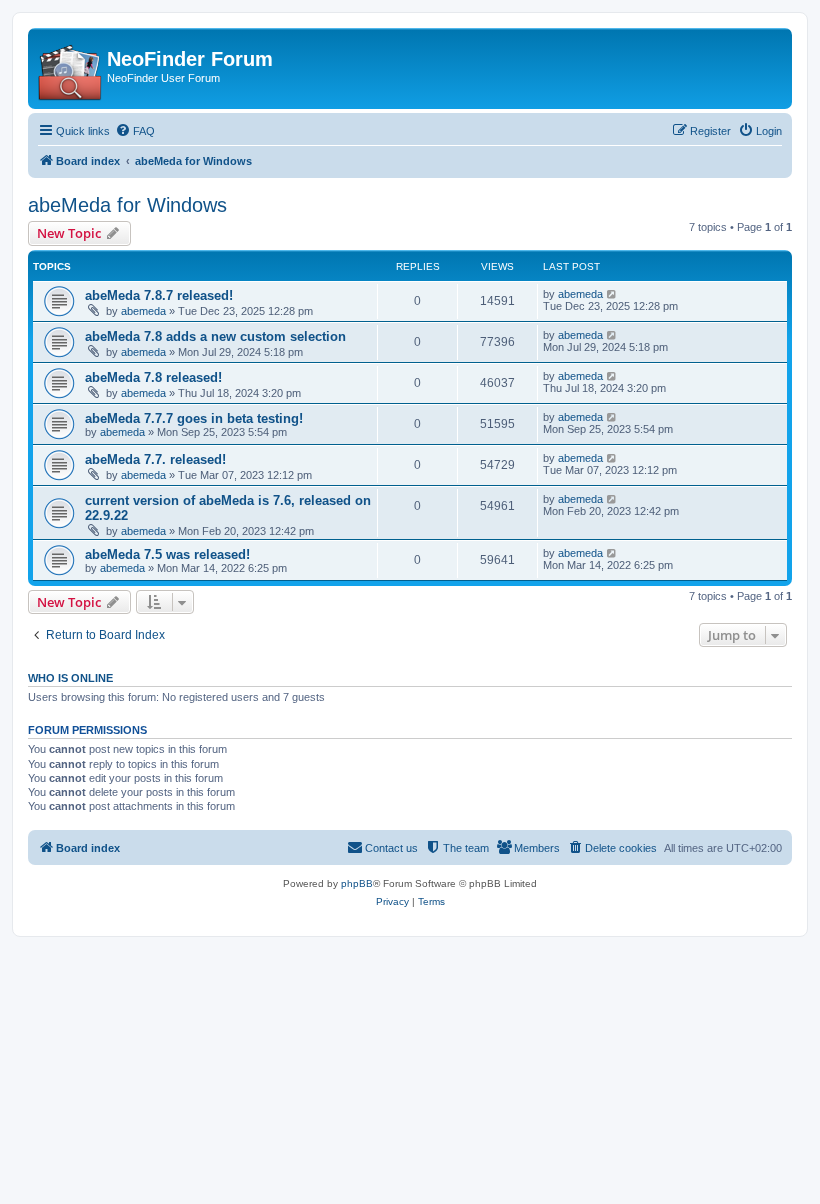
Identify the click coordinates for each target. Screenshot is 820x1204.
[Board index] (70, 68)
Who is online (70, 678)
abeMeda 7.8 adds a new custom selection (215, 336)
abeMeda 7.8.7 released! (159, 295)
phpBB (357, 883)
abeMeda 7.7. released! (155, 459)
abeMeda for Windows (127, 205)
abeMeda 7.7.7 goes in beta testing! (194, 418)
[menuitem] (135, 131)
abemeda (143, 311)
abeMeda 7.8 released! (153, 377)
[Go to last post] (612, 294)
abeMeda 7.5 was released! (167, 554)
